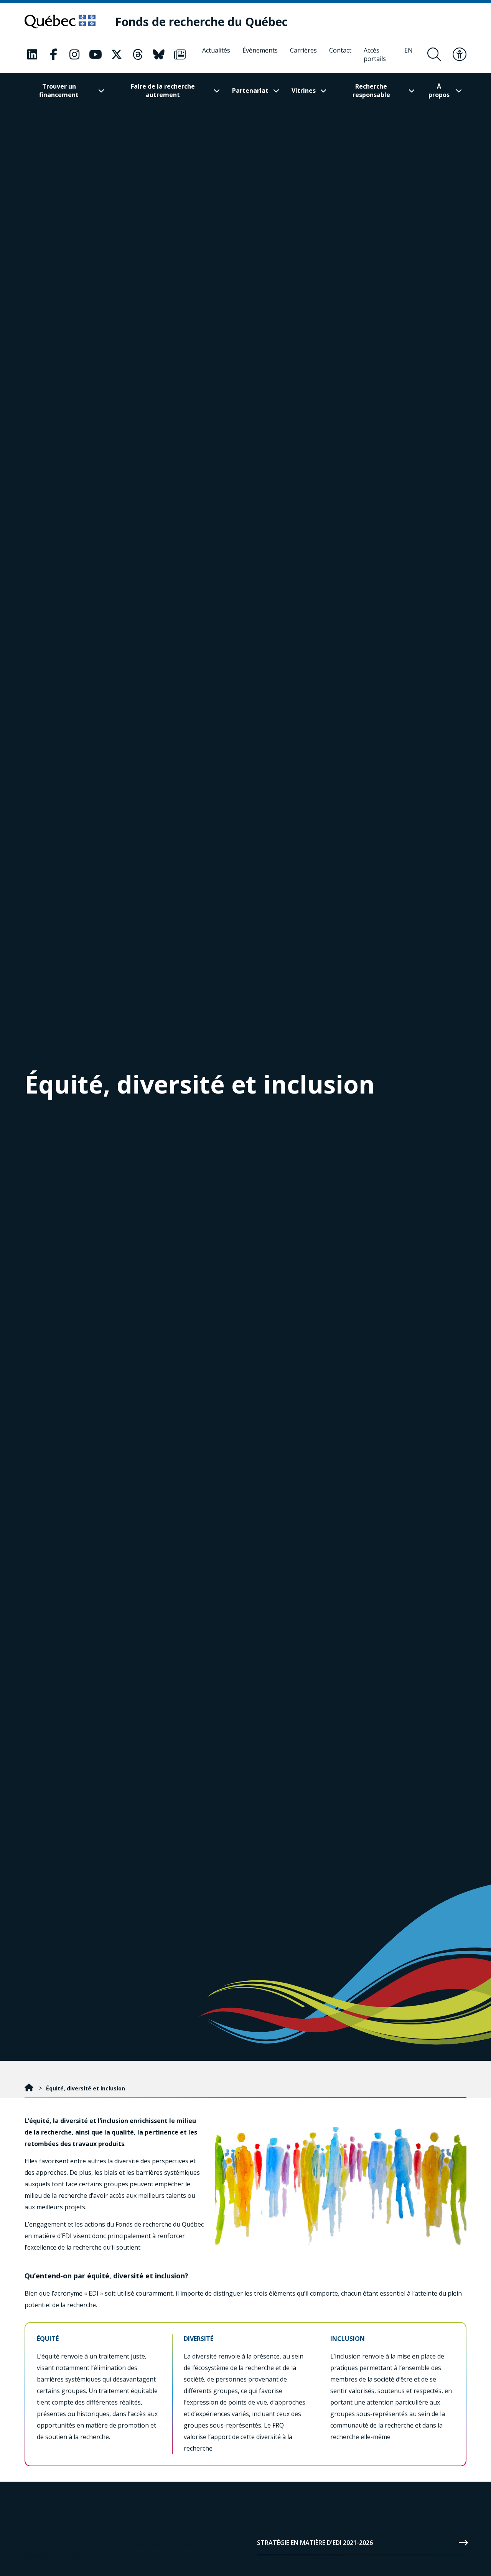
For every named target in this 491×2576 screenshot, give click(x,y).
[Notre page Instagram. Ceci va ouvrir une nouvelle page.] (74, 54)
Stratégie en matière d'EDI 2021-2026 (315, 2543)
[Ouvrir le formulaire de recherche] (434, 54)
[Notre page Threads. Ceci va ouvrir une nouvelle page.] (138, 54)
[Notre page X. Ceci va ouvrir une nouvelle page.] (117, 54)
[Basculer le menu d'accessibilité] (460, 54)
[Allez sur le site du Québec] (60, 21)
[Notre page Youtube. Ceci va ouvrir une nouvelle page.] (96, 54)
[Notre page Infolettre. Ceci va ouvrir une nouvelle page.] (180, 54)
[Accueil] (30, 2088)
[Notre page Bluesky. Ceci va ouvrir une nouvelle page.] (159, 54)
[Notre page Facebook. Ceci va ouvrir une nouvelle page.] (53, 54)
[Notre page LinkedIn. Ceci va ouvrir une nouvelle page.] (32, 54)
